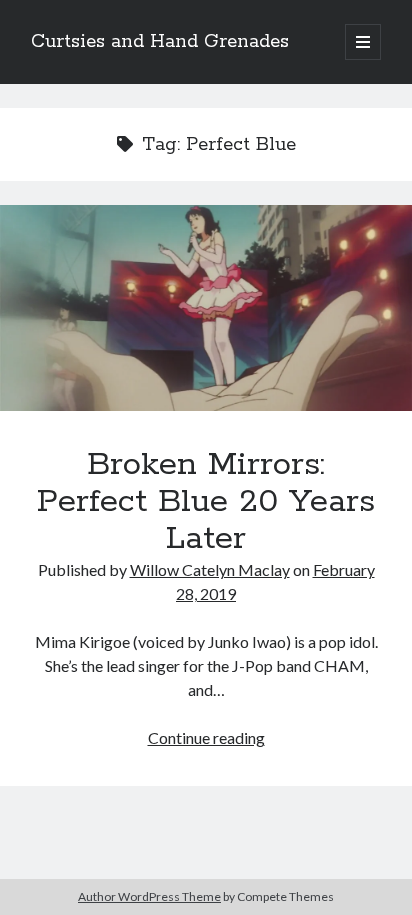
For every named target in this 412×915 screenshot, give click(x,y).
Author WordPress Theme (149, 896)
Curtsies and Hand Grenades (160, 42)
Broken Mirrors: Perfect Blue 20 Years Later (206, 308)
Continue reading (206, 737)
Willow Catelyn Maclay (210, 569)
